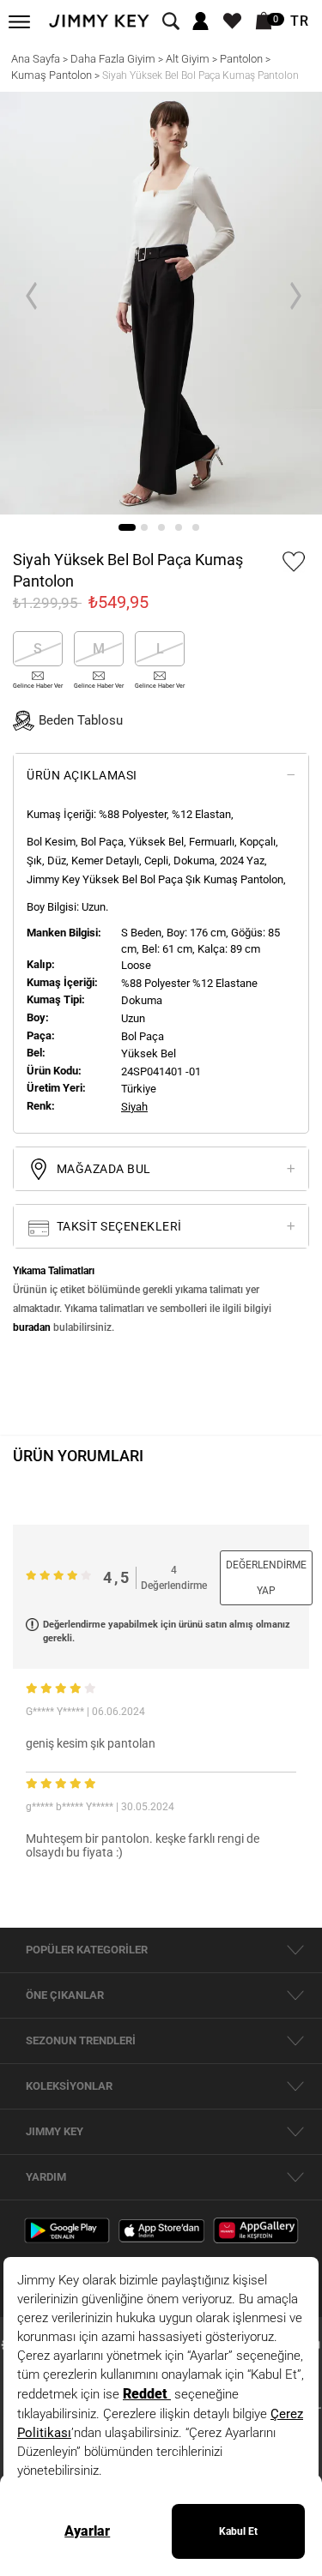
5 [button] (196, 527)
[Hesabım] (200, 22)
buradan (32, 1327)
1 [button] (127, 527)
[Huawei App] (256, 2230)
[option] (161, 303)
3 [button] (161, 527)
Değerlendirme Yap (266, 1578)
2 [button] (144, 527)
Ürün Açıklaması (82, 775)
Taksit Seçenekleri (118, 1226)
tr (300, 21)
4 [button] (179, 527)
